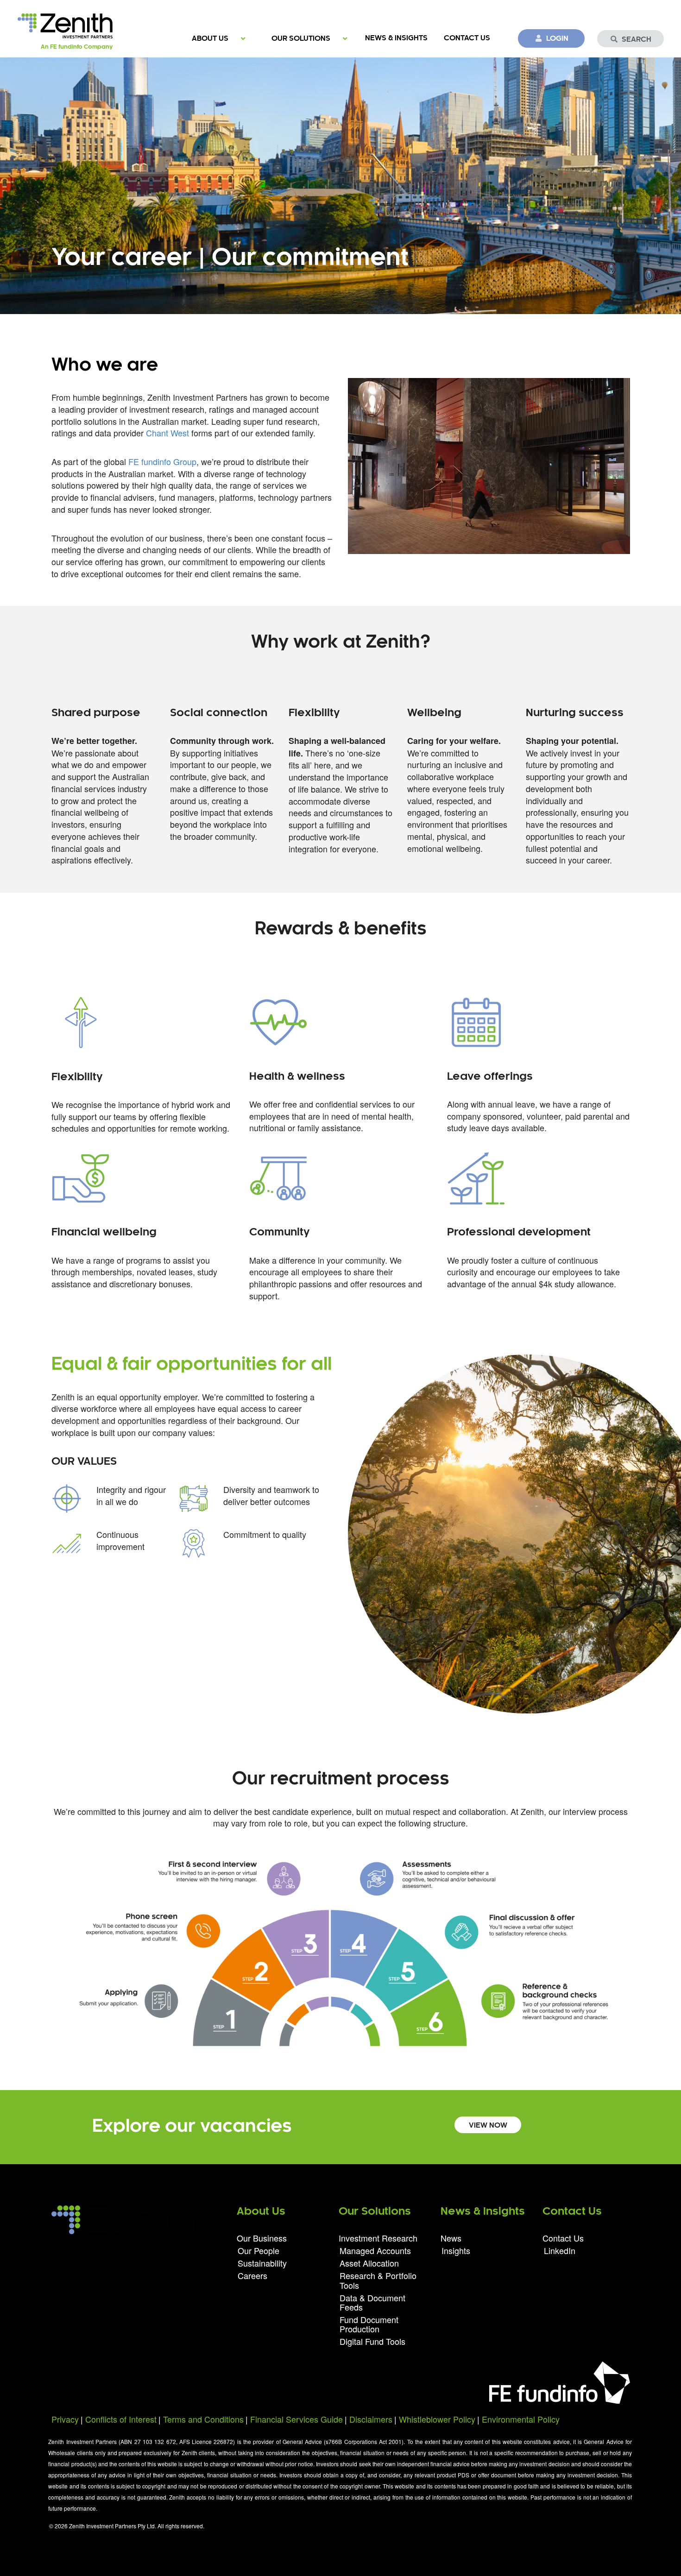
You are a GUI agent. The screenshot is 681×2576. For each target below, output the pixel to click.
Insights (456, 2250)
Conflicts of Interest (121, 2419)
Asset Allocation (369, 2263)
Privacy (65, 2419)
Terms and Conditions (203, 2419)
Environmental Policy (521, 2419)
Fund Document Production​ (369, 2324)
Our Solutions (301, 39)
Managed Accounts (375, 2250)
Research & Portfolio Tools (378, 2280)
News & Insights (396, 38)
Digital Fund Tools (372, 2340)
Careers (252, 2275)
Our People (259, 2250)
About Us (210, 39)
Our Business (262, 2239)
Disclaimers (371, 2419)
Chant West (167, 433)
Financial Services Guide (296, 2419)
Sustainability (262, 2263)
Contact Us (467, 38)
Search (637, 40)
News (451, 2239)
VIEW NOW (488, 2126)
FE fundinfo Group (162, 461)
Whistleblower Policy (437, 2419)
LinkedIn (560, 2250)
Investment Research (378, 2239)
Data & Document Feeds (372, 2302)
